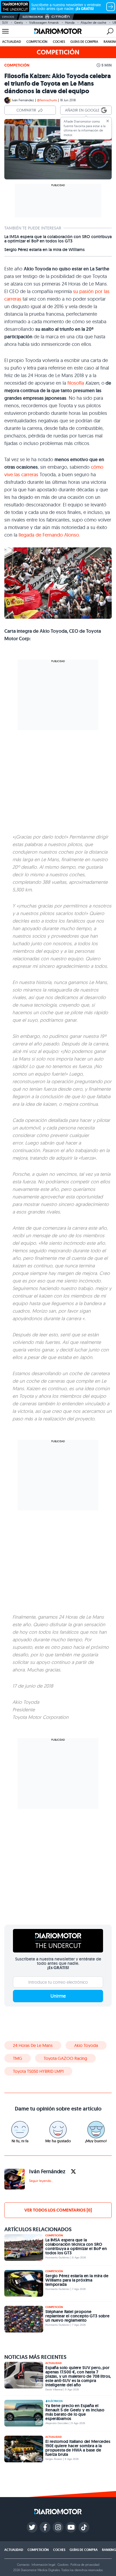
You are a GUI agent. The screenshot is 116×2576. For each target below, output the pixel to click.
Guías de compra (84, 42)
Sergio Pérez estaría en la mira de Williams (45, 250)
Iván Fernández (23, 100)
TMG (18, 2058)
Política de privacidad (85, 2565)
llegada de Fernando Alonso (49, 535)
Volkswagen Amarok (44, 22)
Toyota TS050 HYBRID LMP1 (38, 2071)
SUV (5, 22)
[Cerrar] (108, 121)
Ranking (109, 2550)
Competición (37, 42)
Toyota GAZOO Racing (65, 2058)
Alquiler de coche (93, 22)
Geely (19, 22)
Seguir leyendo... (41, 2181)
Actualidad (12, 42)
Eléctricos (55, 2401)
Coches (59, 42)
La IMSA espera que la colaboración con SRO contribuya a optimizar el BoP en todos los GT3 (58, 239)
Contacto (23, 2565)
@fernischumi (47, 100)
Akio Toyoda (86, 2045)
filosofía (76, 383)
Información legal (43, 2565)
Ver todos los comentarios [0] (58, 2210)
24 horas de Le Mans (33, 2045)
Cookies (63, 2565)
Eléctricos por (33, 17)
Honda (70, 22)
